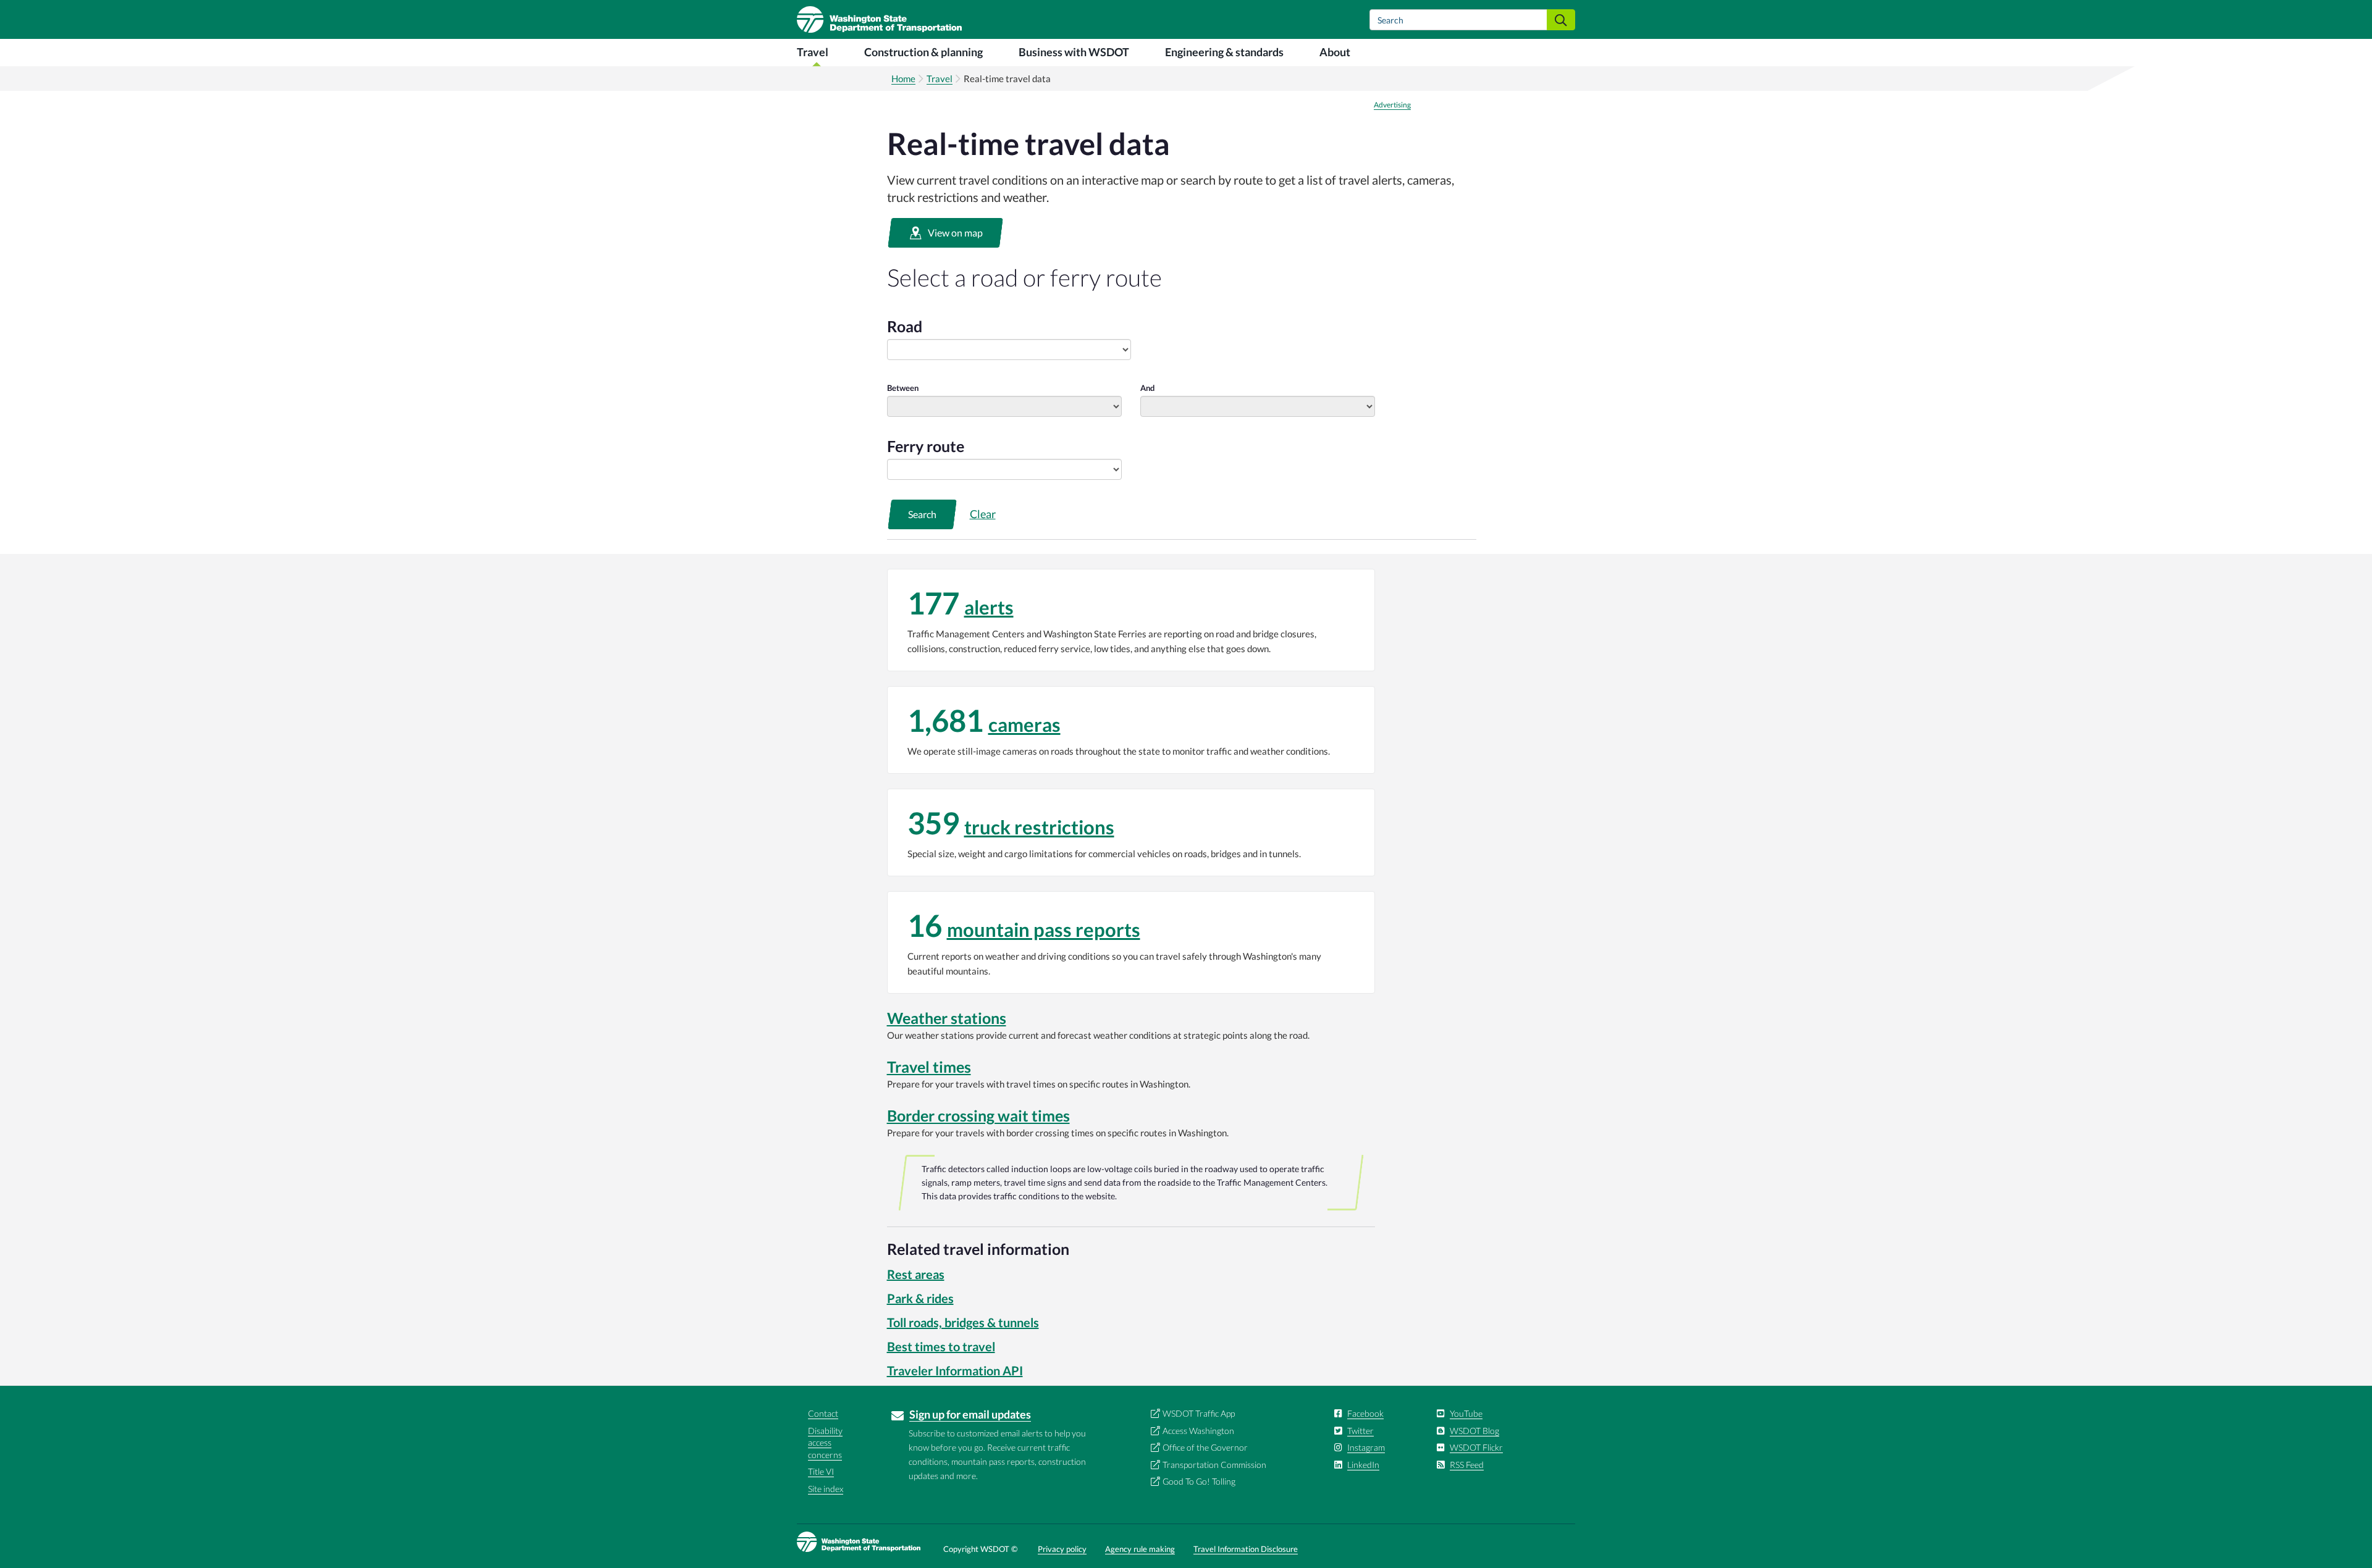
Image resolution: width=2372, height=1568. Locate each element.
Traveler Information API (955, 1370)
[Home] (879, 19)
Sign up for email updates (970, 1414)
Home (903, 78)
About (1335, 52)
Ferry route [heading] (926, 446)
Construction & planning (923, 52)
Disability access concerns (825, 1443)
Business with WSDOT (1074, 52)
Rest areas (916, 1274)
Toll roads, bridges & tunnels (963, 1322)
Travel (813, 52)
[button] (945, 233)
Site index (826, 1489)
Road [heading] (905, 326)
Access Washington (1198, 1431)
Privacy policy (1062, 1549)
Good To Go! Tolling (1199, 1481)
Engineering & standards (1224, 52)
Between (903, 388)
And (1147, 388)
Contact (823, 1413)
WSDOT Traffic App (1199, 1413)
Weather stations (947, 1018)
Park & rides (920, 1298)
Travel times (929, 1067)
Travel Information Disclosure (1246, 1549)
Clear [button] (983, 514)
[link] (1131, 620)
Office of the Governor (1205, 1447)
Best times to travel (941, 1346)
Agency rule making (1140, 1549)
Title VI (821, 1471)
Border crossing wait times (978, 1115)
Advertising (1392, 105)
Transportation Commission (1214, 1465)
